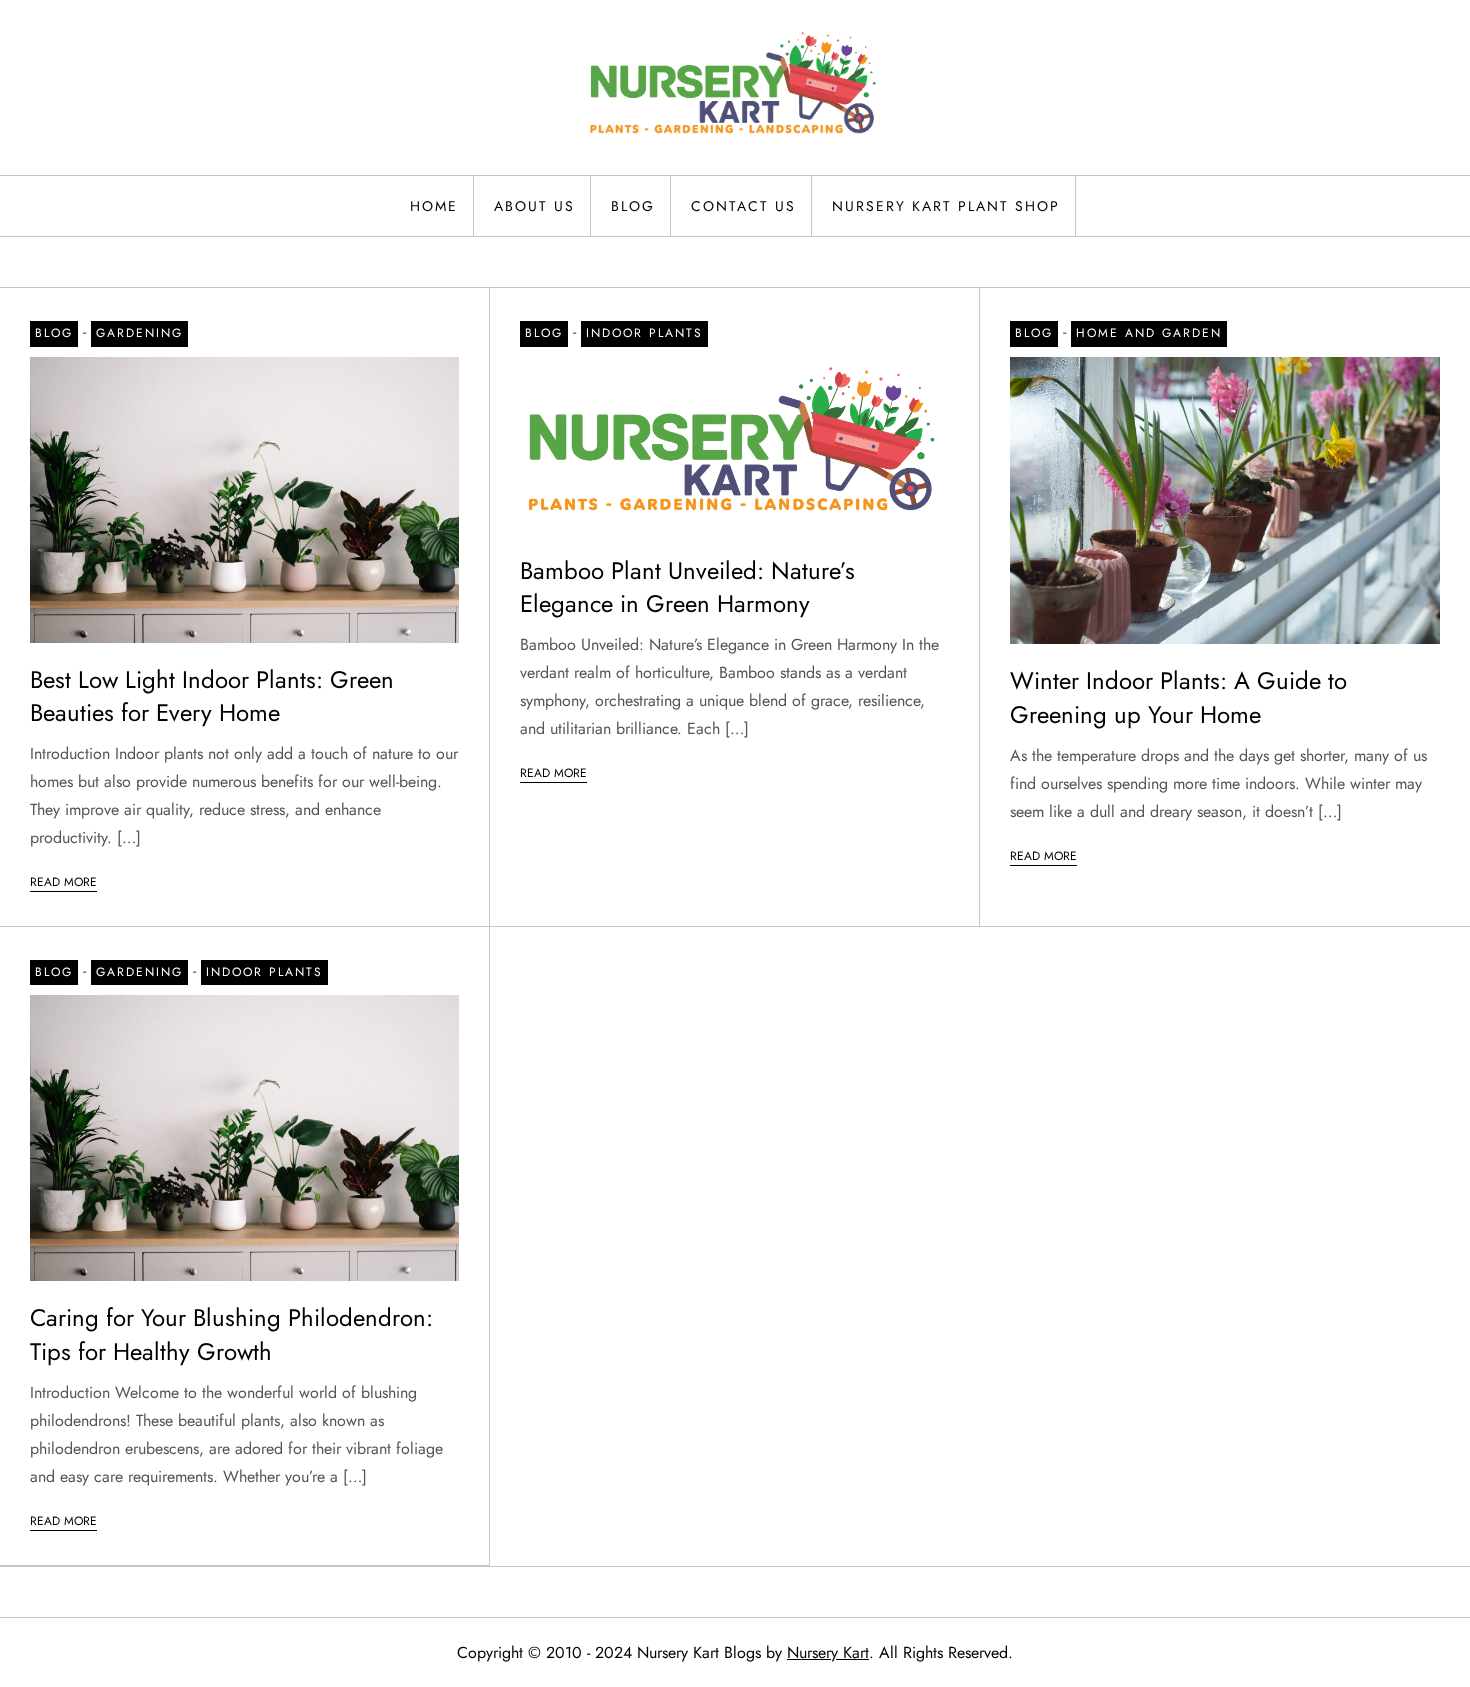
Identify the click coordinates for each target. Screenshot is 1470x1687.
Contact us (743, 206)
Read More (63, 882)
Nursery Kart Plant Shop (946, 206)
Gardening (139, 333)
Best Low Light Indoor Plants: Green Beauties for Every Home (212, 696)
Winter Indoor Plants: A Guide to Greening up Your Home (1178, 697)
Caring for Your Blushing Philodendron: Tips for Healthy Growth (231, 1334)
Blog (633, 206)
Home (434, 206)
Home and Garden (1149, 333)
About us (534, 206)
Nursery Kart (828, 1652)
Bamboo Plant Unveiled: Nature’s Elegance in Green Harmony (687, 587)
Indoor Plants (644, 333)
